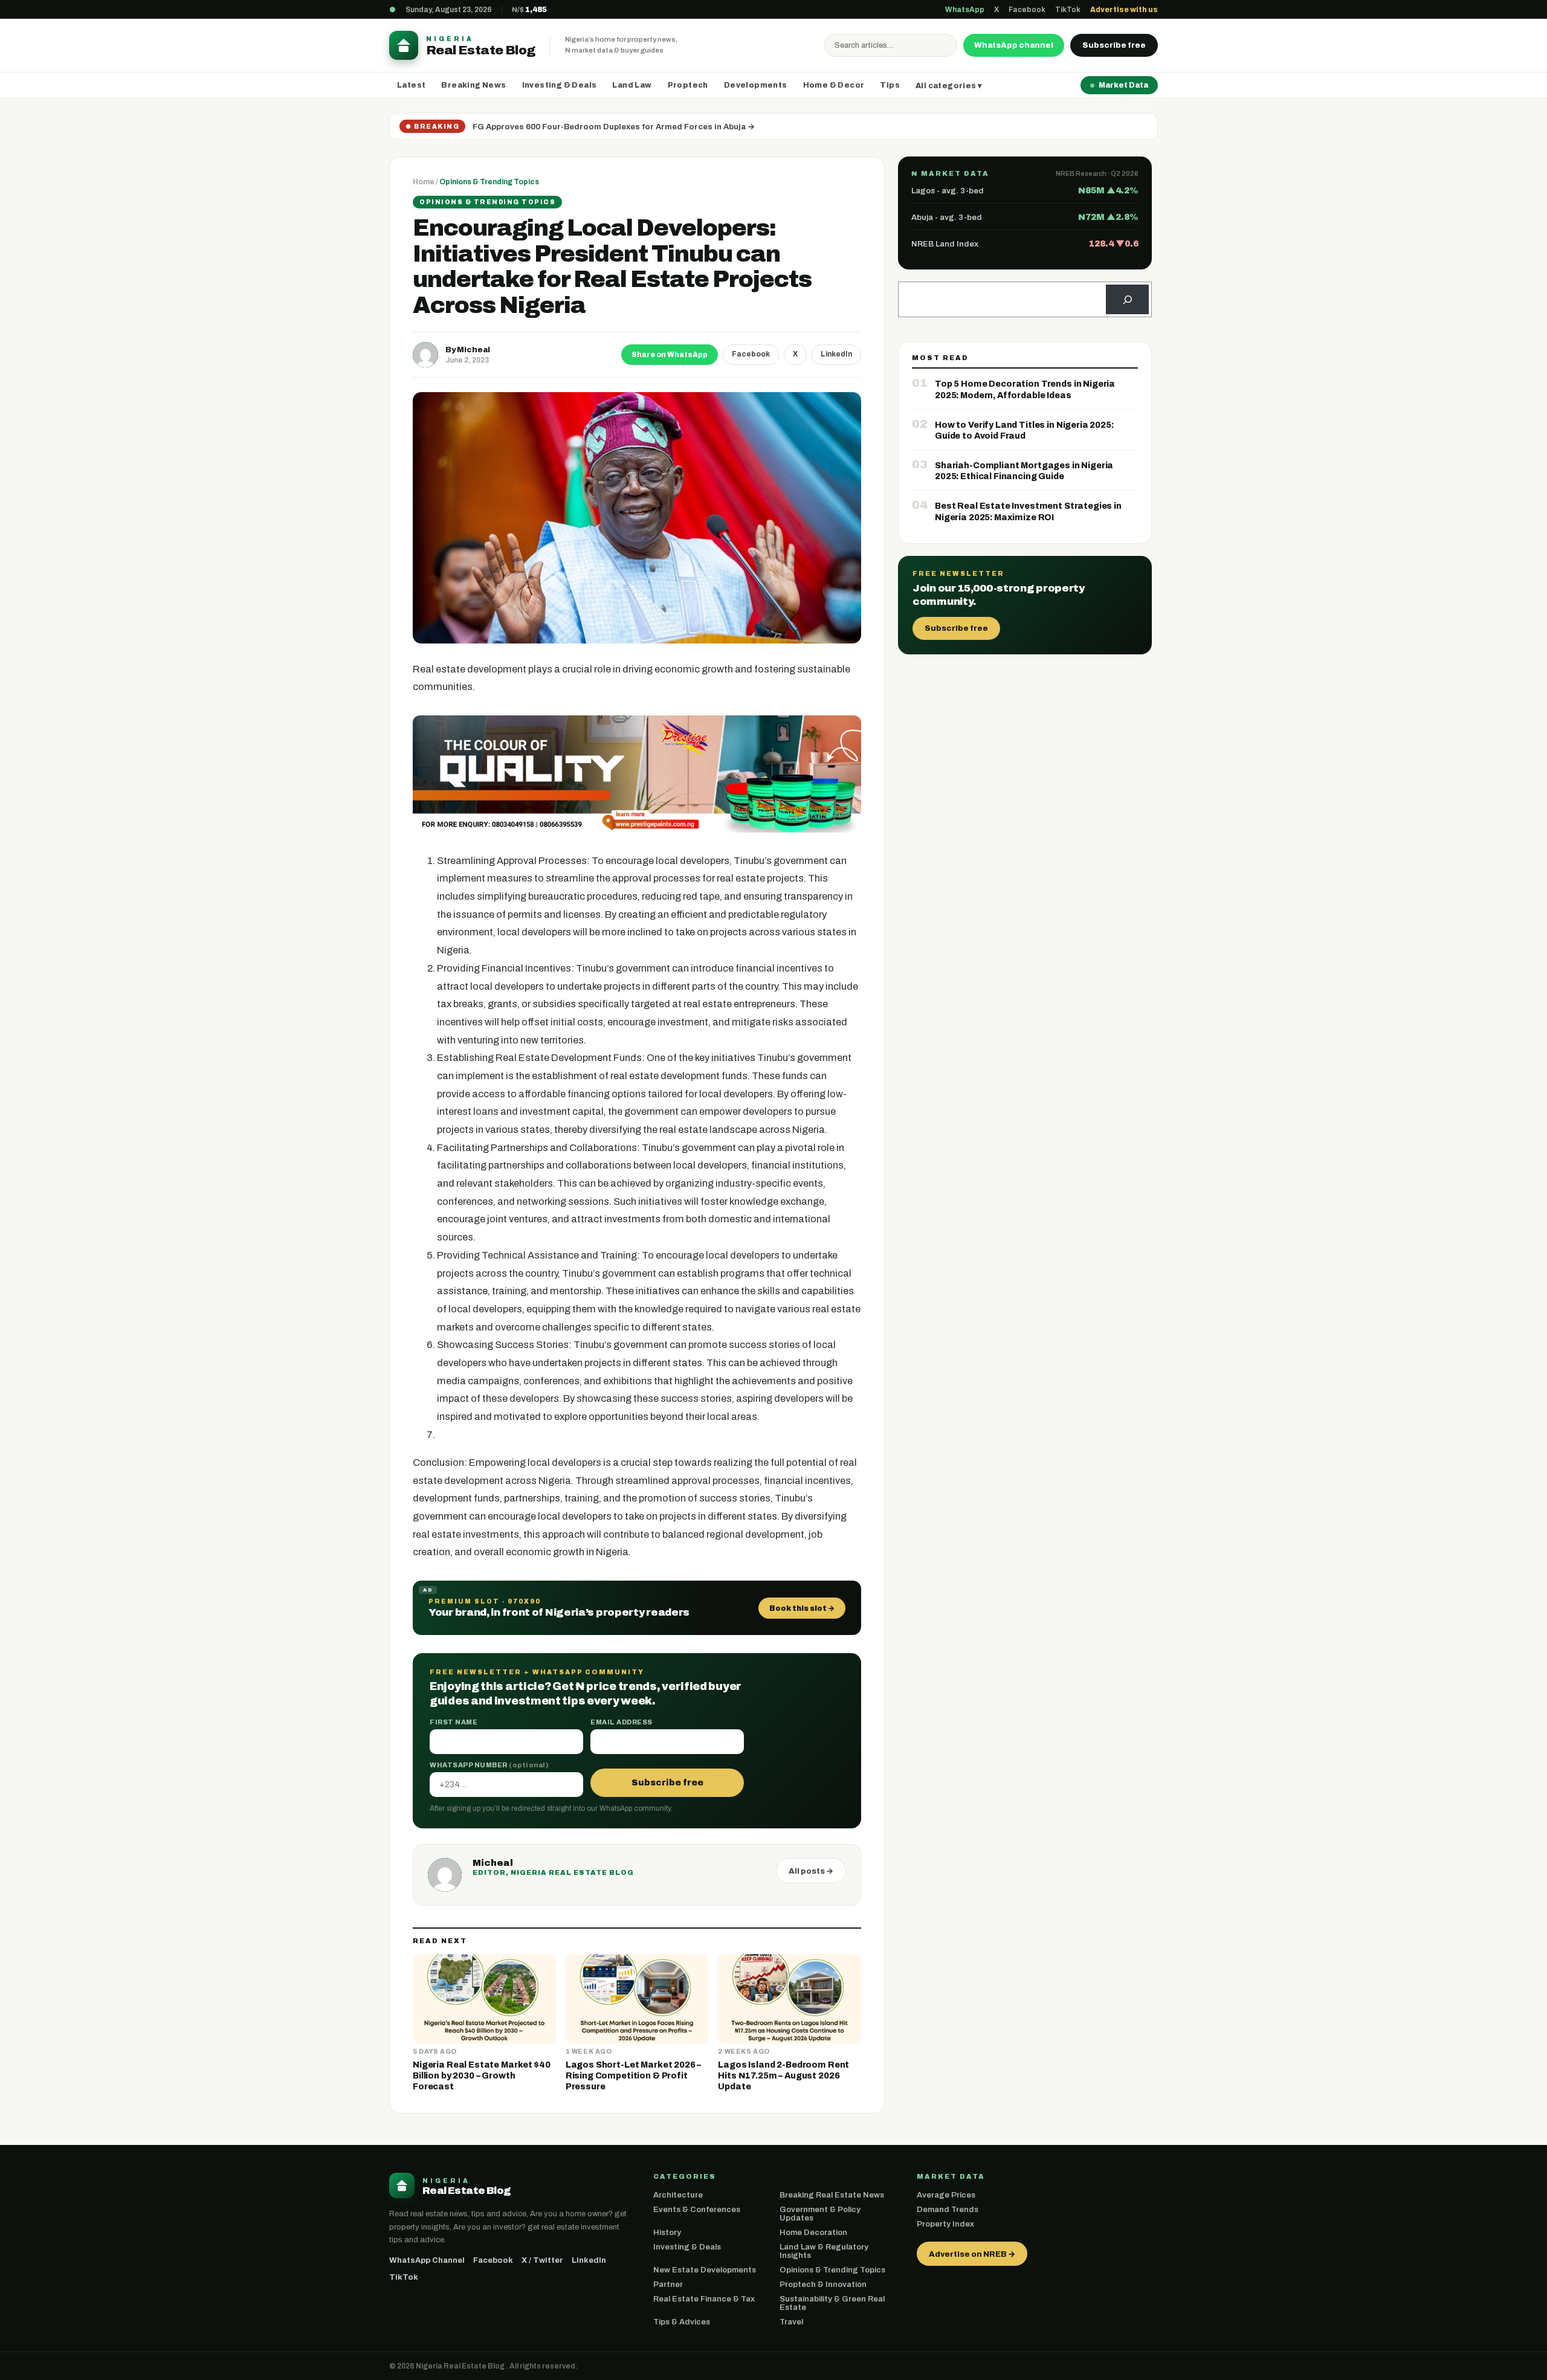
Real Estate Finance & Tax (704, 2299)
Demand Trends (948, 2210)
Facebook (1027, 10)
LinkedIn (836, 354)
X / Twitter (542, 2260)
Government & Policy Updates (820, 2214)
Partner (668, 2285)
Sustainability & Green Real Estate (832, 2303)
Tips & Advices (682, 2322)
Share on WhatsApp (670, 355)
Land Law (632, 85)
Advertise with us (1124, 10)
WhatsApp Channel (427, 2260)
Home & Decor (834, 85)
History (667, 2233)
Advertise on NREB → (972, 2254)
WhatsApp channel (1014, 45)
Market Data (1123, 85)
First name (454, 1722)
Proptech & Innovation (823, 2285)
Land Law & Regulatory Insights (824, 2251)
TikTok (1068, 10)
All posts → (811, 1871)
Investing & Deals (560, 85)
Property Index (945, 2224)
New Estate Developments (705, 2270)
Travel (791, 2322)
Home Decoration (813, 2233)
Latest (411, 85)
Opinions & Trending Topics (489, 182)
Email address (622, 1722)
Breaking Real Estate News (832, 2195)
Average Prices (946, 2195)
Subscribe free (1114, 45)
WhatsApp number (489, 1765)
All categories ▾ (949, 86)
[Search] (1127, 299)
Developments (756, 85)
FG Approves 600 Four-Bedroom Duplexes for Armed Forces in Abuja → (614, 127)
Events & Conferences (697, 2210)
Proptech (688, 85)
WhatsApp (965, 10)
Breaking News (473, 85)
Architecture (678, 2195)
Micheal (473, 350)
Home (424, 182)
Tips (890, 85)
